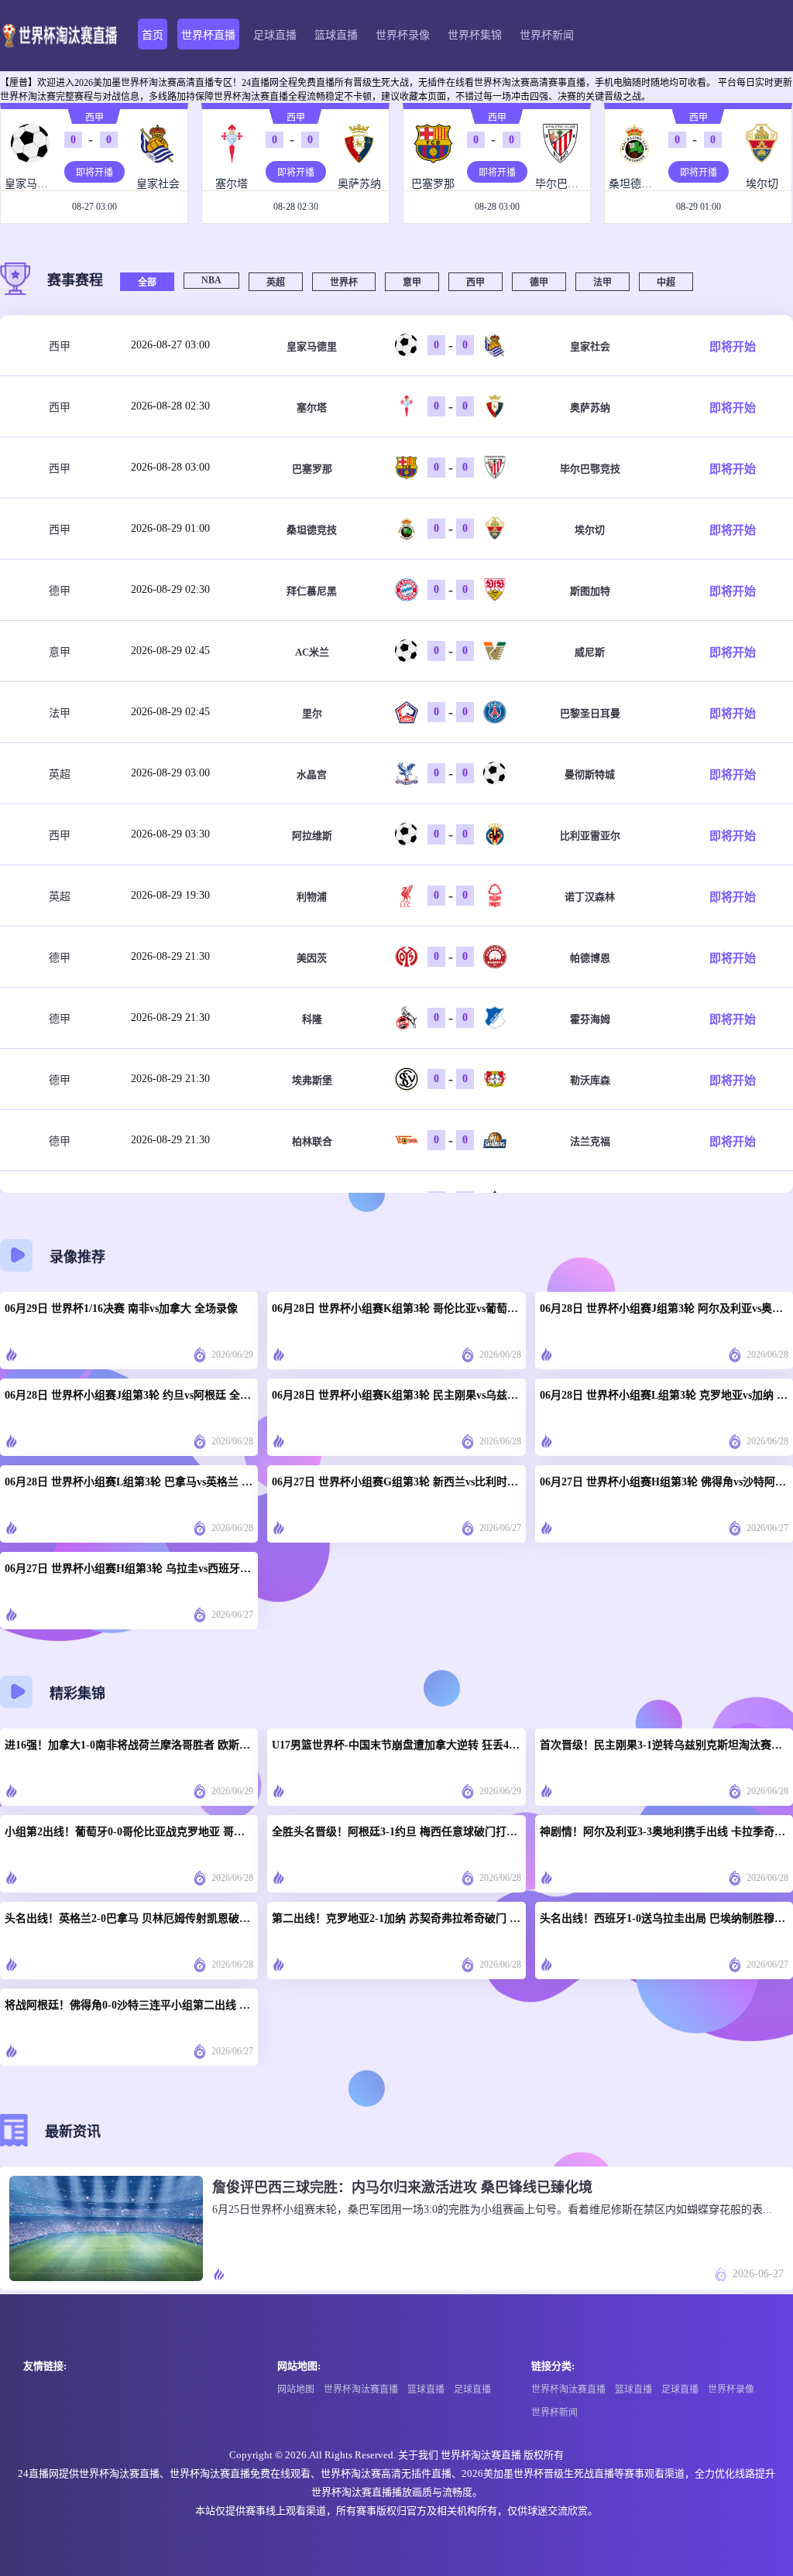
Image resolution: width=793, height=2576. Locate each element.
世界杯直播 (208, 35)
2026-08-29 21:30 (170, 956)
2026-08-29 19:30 (170, 895)
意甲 (412, 283)
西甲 (94, 118)
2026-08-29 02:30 (170, 589)
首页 (153, 35)
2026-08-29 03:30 (170, 834)
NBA (211, 280)
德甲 (539, 283)
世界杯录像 (403, 35)
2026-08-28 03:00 (170, 467)
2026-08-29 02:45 (170, 651)
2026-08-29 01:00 (170, 528)
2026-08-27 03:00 (170, 345)
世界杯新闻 (547, 35)
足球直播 (275, 35)
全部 (147, 283)
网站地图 (296, 2389)
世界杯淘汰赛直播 (361, 2389)
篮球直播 (336, 35)
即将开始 (733, 347)
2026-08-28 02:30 (170, 406)
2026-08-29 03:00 (170, 773)
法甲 (602, 283)
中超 (666, 283)
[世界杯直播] (59, 36)
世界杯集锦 (475, 35)
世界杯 (344, 283)
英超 (276, 283)
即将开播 (94, 173)
